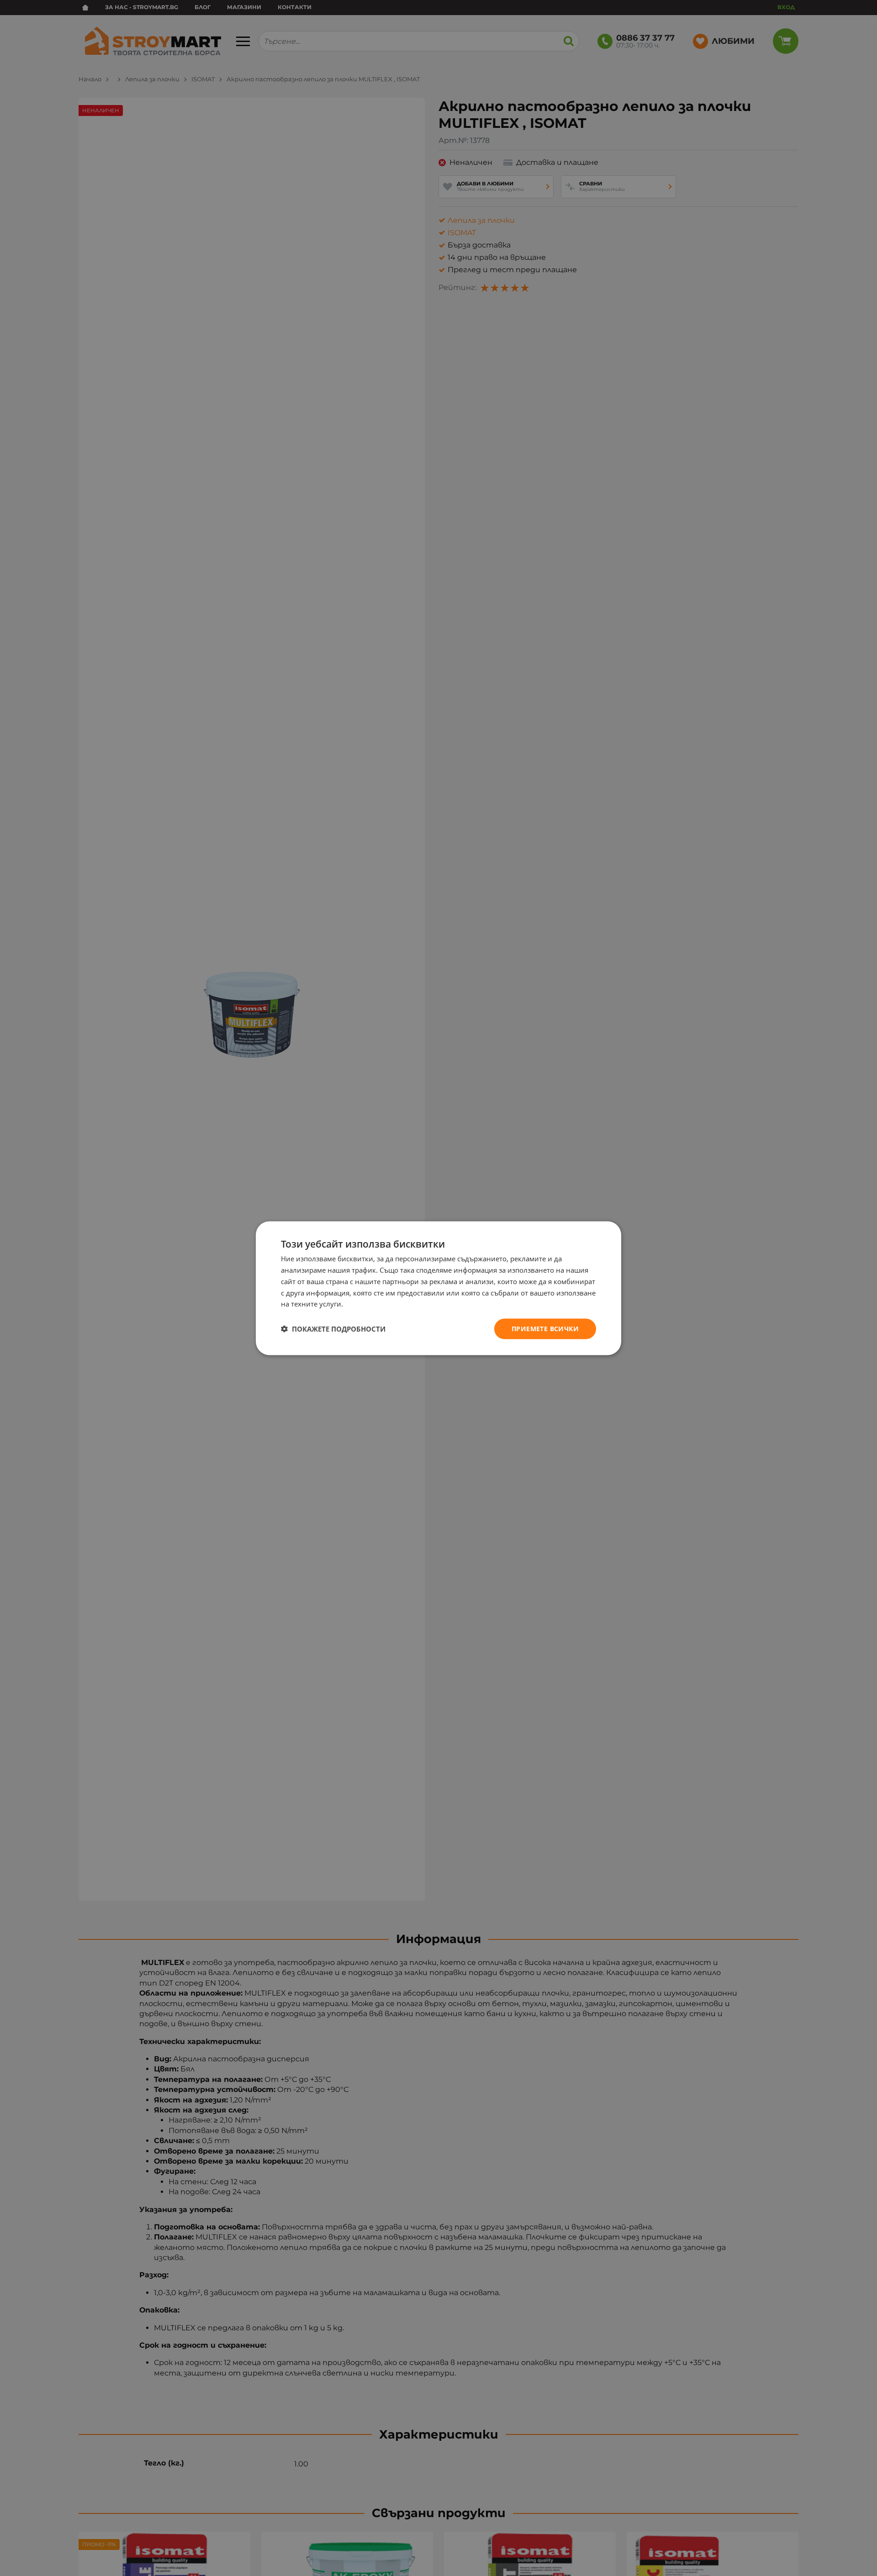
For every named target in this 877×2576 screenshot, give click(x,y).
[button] (333, 1329)
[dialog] (438, 1288)
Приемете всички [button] (545, 1328)
